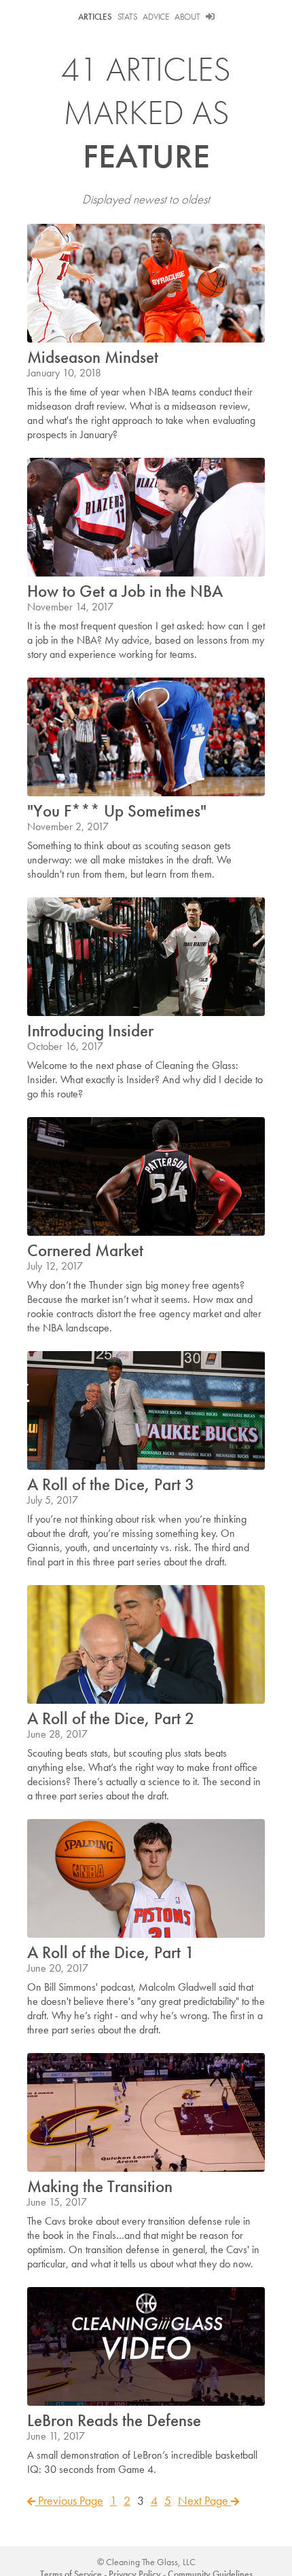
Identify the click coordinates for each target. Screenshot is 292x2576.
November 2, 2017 (68, 826)
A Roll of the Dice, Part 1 (111, 1952)
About (187, 17)
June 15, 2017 (57, 2202)
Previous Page (69, 2500)
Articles (95, 17)
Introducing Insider (90, 1031)
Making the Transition (100, 2186)
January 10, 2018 (64, 373)
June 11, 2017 (56, 2436)
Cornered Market (85, 1250)
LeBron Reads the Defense (114, 2420)
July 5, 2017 (53, 1500)
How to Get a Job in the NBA (125, 591)
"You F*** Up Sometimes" (117, 811)
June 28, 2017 (57, 1734)
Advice (156, 17)
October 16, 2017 (65, 1046)
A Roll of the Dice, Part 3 (111, 1484)
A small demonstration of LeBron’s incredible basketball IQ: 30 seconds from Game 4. (142, 2462)
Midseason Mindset (93, 357)
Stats (128, 17)
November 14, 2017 (70, 607)
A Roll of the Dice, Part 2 (111, 1718)
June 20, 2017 (58, 1968)
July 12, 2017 (55, 1266)
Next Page (204, 2500)
